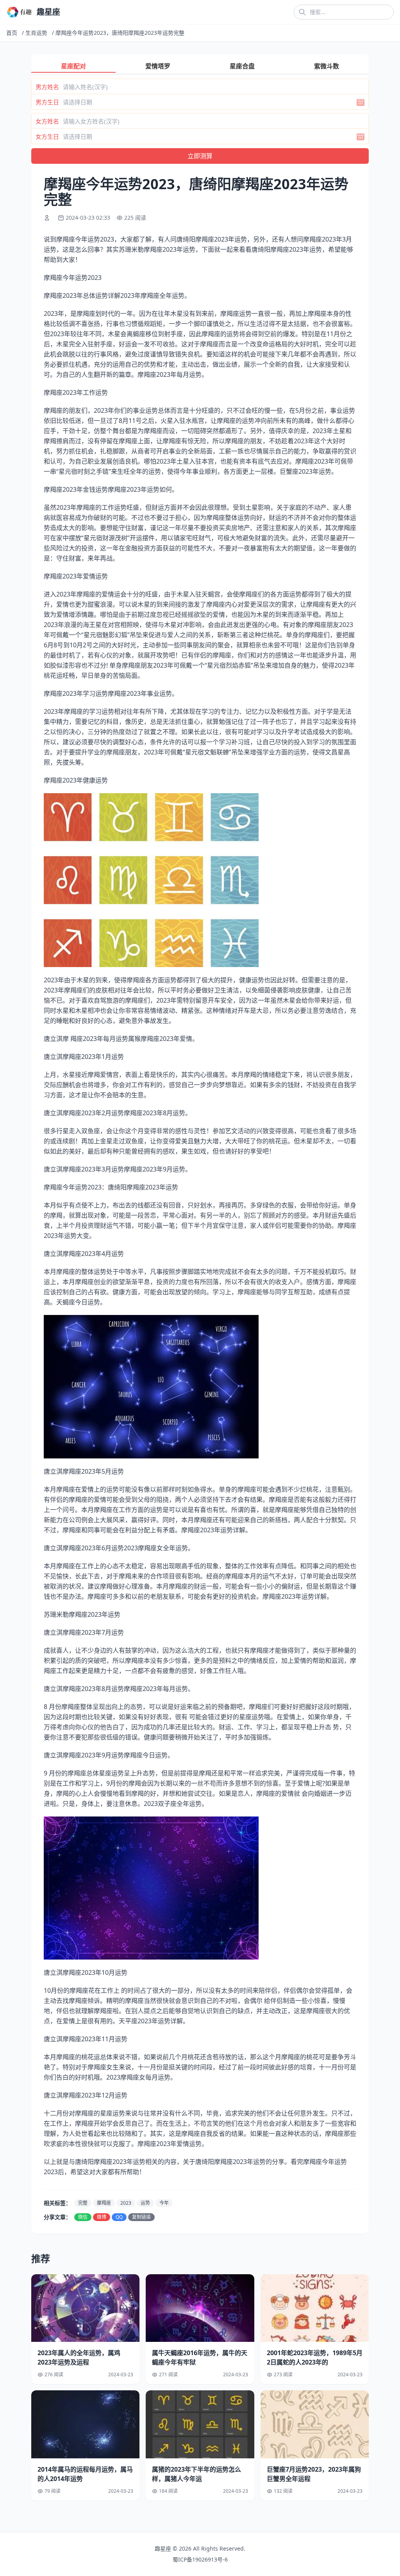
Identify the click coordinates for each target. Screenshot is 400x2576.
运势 (145, 2203)
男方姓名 (47, 87)
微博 (102, 2217)
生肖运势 (36, 33)
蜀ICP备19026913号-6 (200, 2559)
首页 (12, 33)
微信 (83, 2217)
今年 (164, 2203)
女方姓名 (47, 121)
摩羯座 (104, 2203)
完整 (83, 2203)
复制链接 (141, 2217)
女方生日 (47, 136)
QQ (119, 2217)
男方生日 (47, 102)
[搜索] (302, 12)
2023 (126, 2203)
